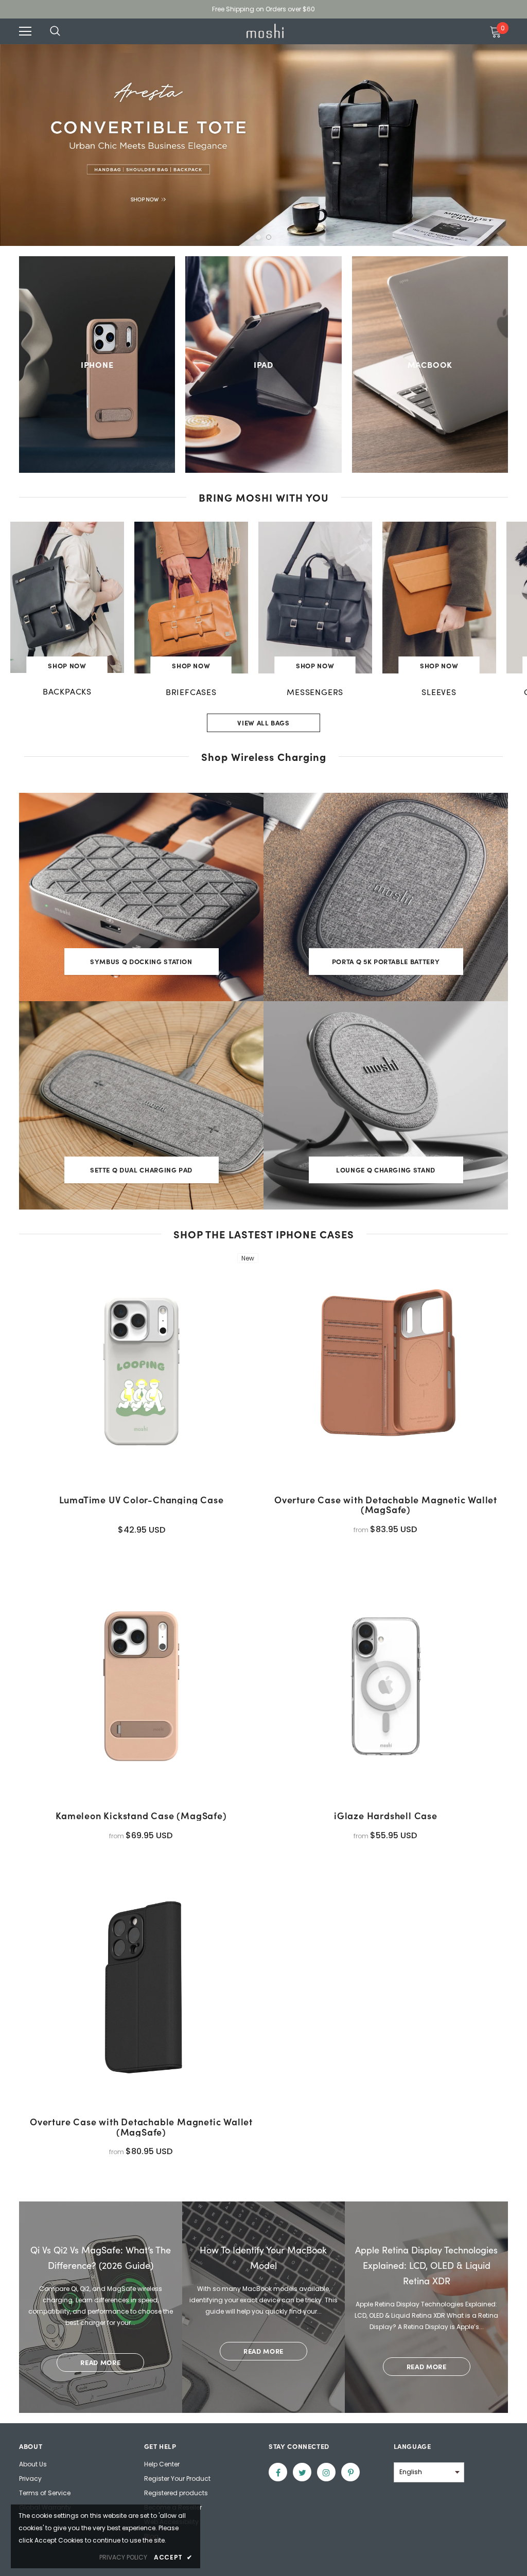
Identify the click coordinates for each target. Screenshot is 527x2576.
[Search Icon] (65, 31)
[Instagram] (326, 2472)
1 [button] (258, 237)
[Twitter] (302, 2472)
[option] (263, 145)
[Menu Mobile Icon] (25, 31)
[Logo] (265, 31)
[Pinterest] (350, 2472)
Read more (100, 2362)
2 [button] (269, 237)
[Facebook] (278, 2472)
